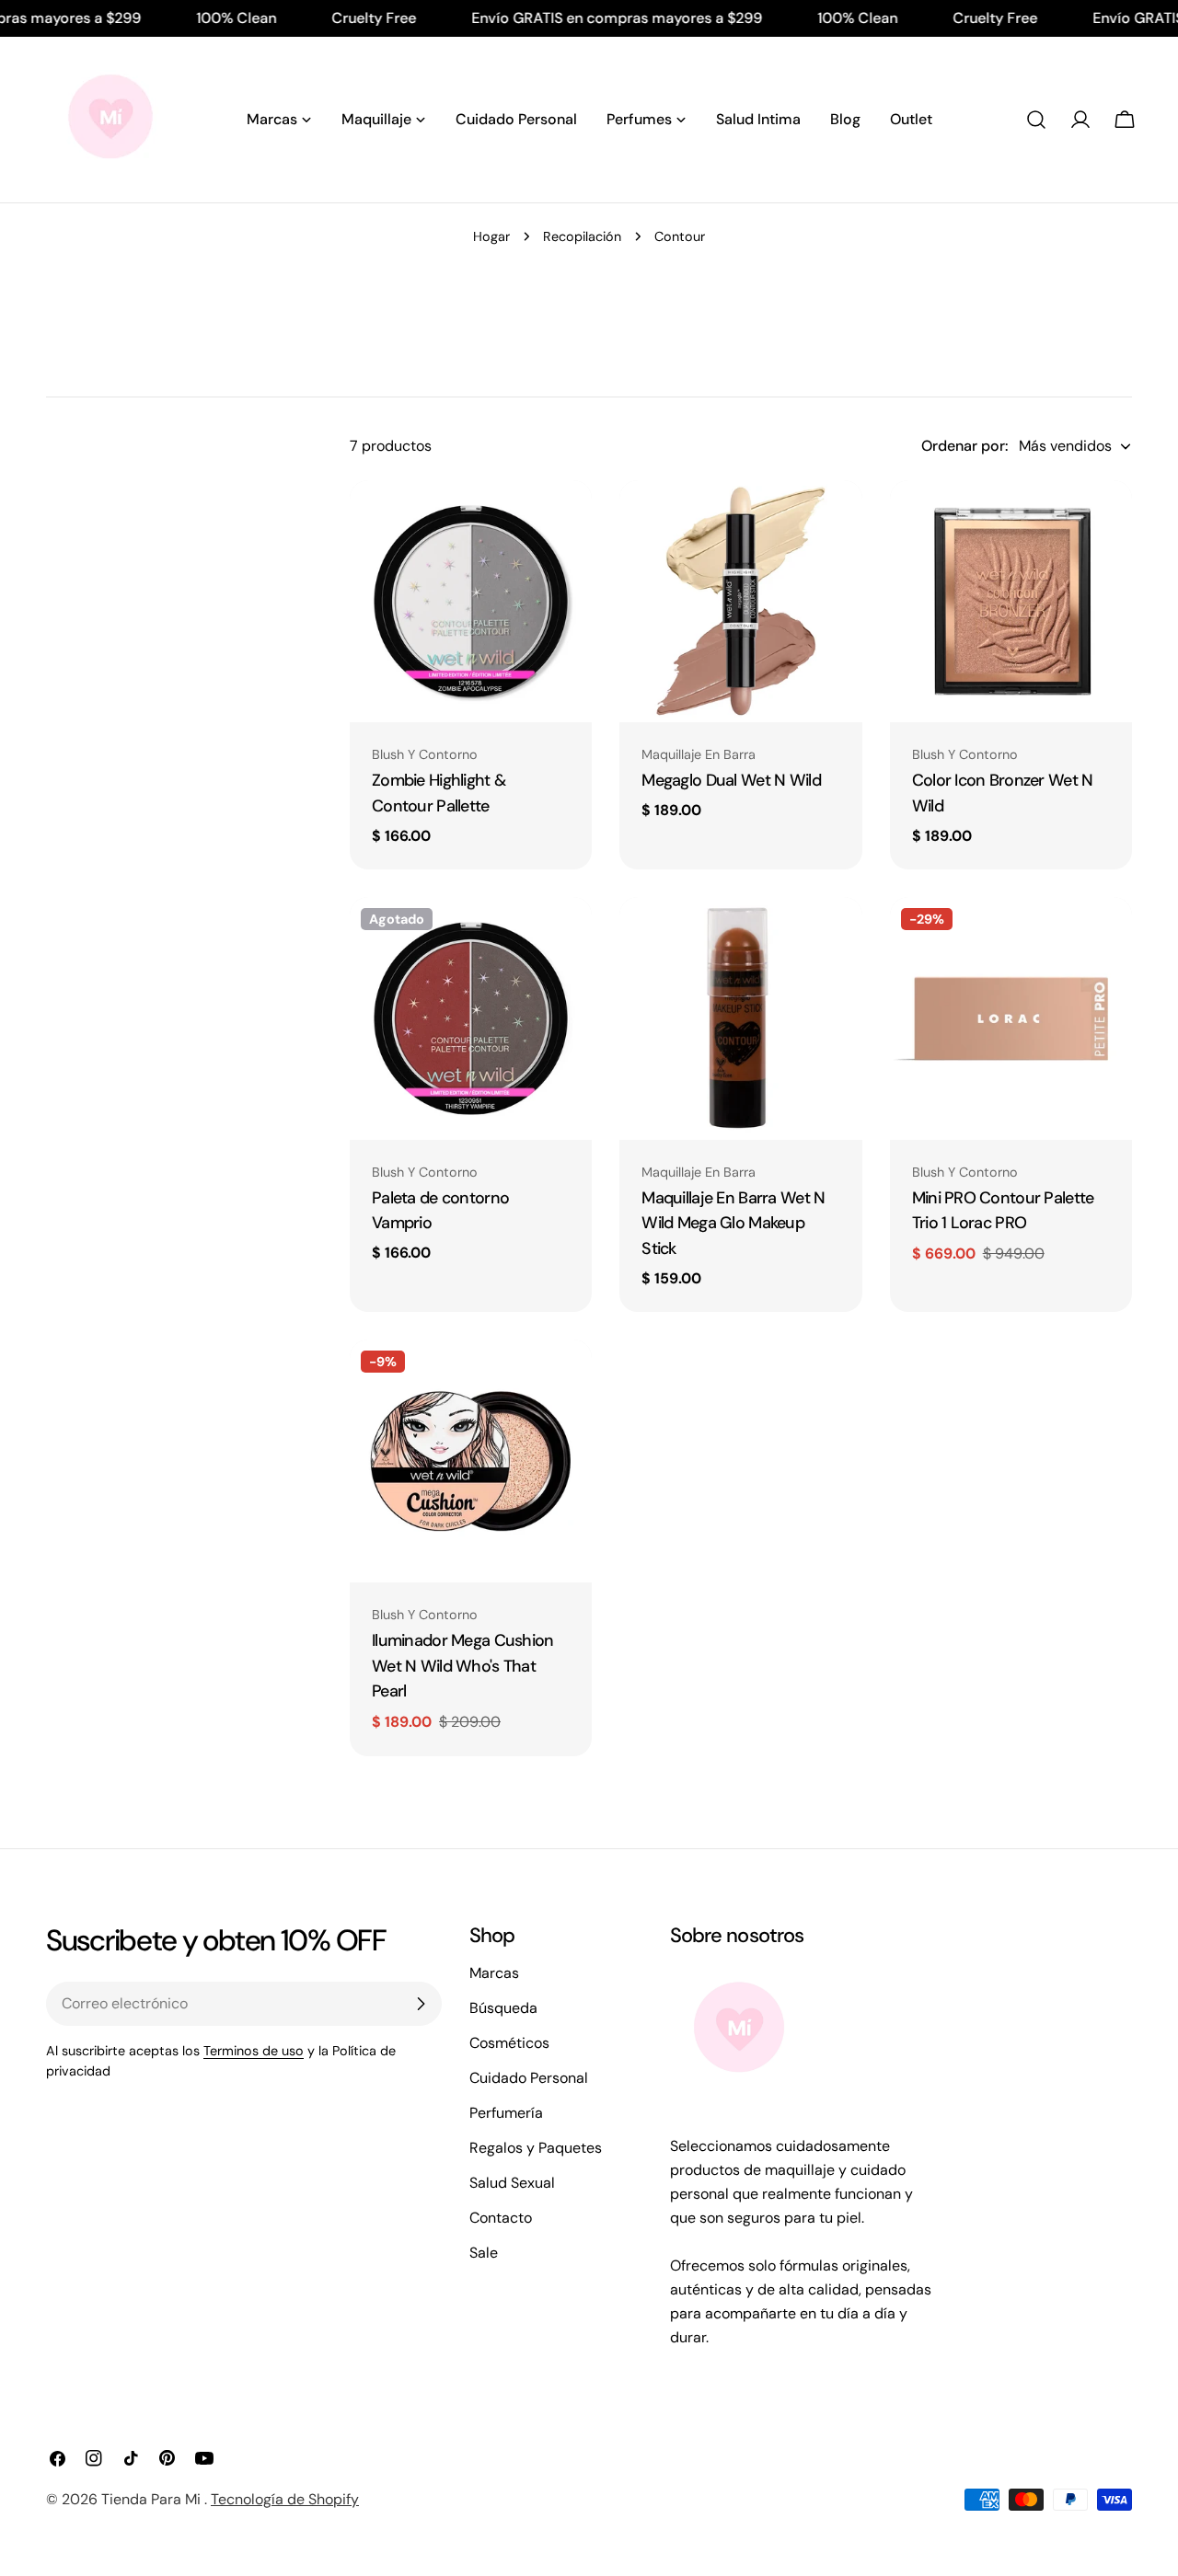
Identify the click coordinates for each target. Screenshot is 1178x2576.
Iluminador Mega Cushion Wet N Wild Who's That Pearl (463, 1666)
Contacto (501, 2218)
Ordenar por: (964, 446)
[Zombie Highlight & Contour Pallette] (471, 601)
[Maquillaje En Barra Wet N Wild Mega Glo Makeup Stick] (740, 1018)
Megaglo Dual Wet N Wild (731, 780)
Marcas (494, 1973)
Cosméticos (509, 2043)
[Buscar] (1036, 120)
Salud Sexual (512, 2183)
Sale (484, 2253)
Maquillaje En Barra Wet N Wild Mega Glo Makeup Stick (733, 1224)
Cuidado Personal (529, 2078)
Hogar (491, 236)
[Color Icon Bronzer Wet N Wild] (1011, 601)
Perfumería (506, 2113)
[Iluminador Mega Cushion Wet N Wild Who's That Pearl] (471, 1460)
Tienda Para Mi (153, 2499)
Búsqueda (503, 2008)
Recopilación (582, 236)
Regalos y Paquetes (536, 2148)
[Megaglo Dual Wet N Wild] (740, 601)
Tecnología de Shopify (285, 2499)
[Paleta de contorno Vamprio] (471, 1018)
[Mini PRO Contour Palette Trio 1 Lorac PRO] (1011, 1018)
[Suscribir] (421, 2004)
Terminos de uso (254, 2051)
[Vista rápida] (565, 521)
